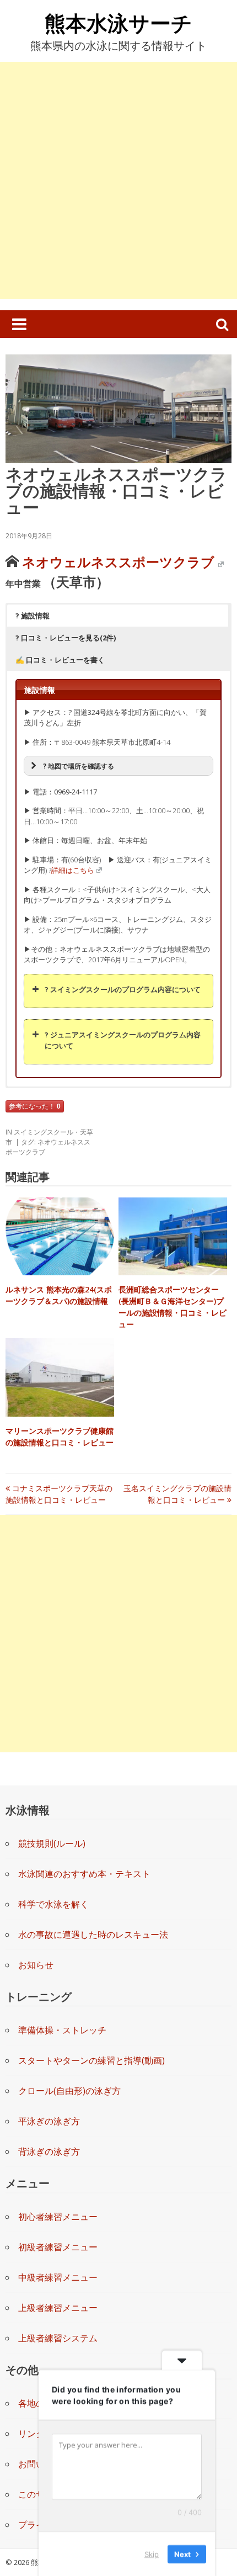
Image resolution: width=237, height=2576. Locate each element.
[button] (118, 616)
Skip (152, 2553)
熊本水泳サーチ (118, 23)
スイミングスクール (44, 1132)
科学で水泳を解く (53, 1904)
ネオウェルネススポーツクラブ (118, 562)
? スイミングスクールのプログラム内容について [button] (123, 989)
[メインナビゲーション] (19, 324)
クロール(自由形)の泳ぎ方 (69, 2091)
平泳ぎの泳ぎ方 (49, 2121)
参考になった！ (35, 1106)
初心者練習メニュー (58, 2217)
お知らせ (36, 1965)
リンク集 (36, 2434)
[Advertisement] (118, 181)
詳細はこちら (73, 870)
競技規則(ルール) (52, 1843)
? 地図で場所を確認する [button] (79, 766)
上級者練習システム (58, 2338)
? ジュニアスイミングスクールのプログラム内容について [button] (123, 1040)
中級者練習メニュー (58, 2277)
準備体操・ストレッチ (62, 2030)
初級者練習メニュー (58, 2247)
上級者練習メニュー (58, 2308)
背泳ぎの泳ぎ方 (49, 2151)
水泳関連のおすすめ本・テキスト (84, 1874)
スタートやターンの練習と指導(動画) (91, 2060)
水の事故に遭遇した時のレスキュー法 (93, 1934)
